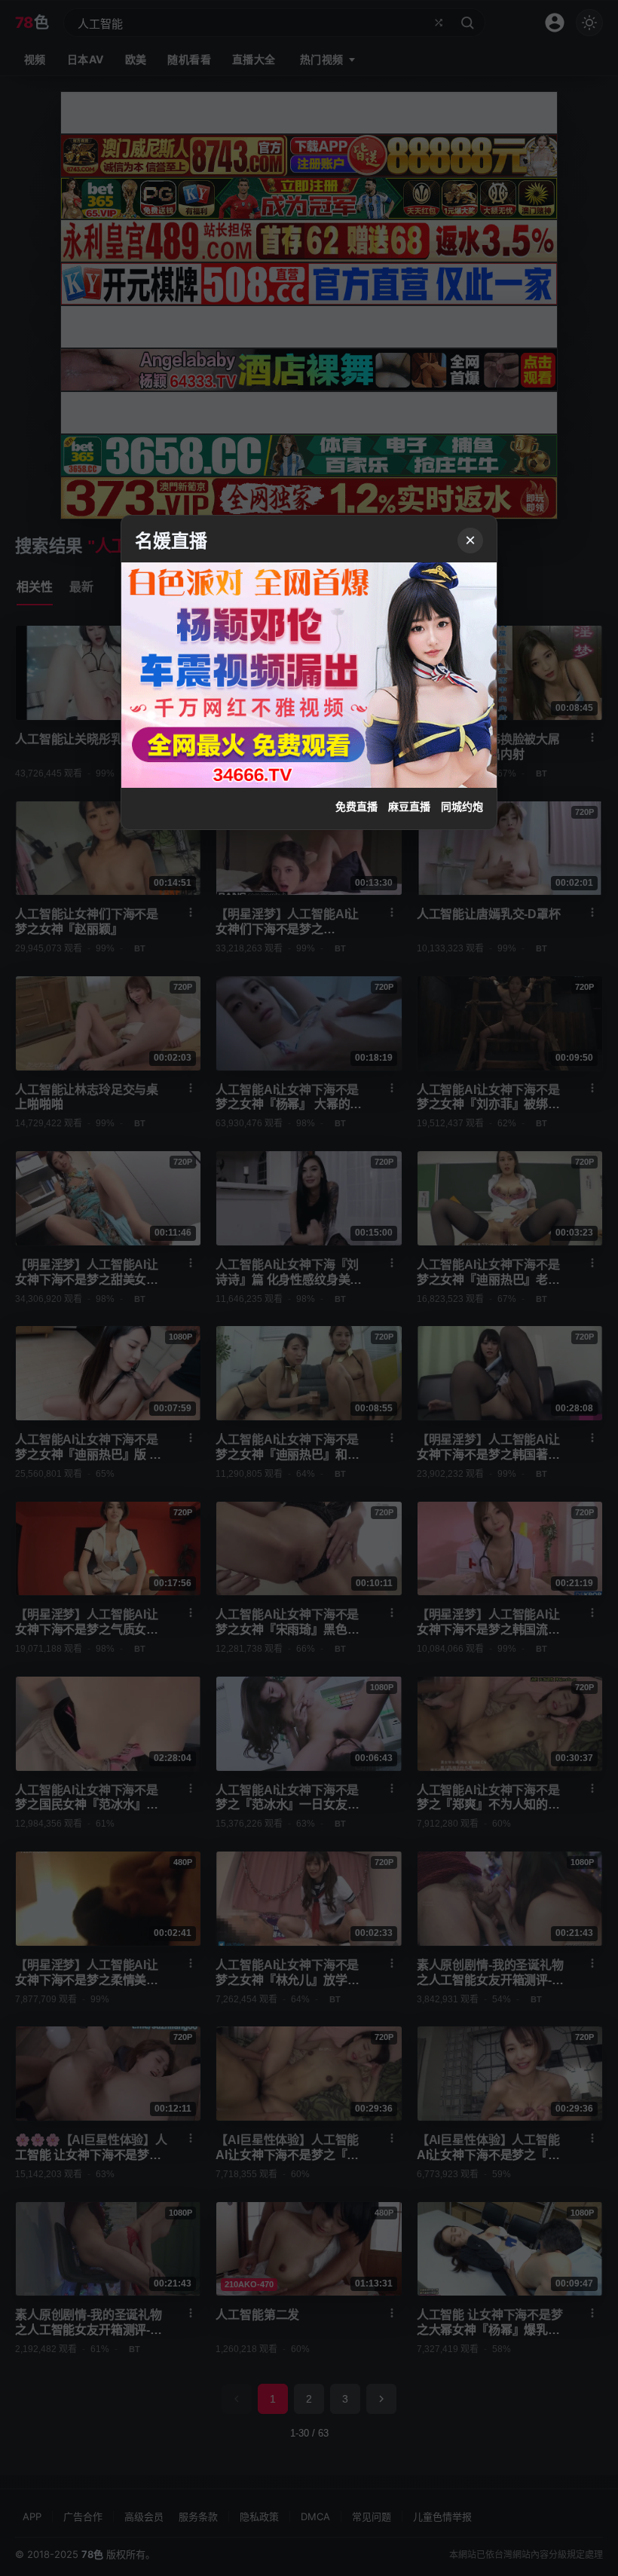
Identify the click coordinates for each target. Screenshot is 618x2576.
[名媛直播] (309, 1288)
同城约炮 (462, 807)
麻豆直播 (409, 807)
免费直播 (356, 807)
